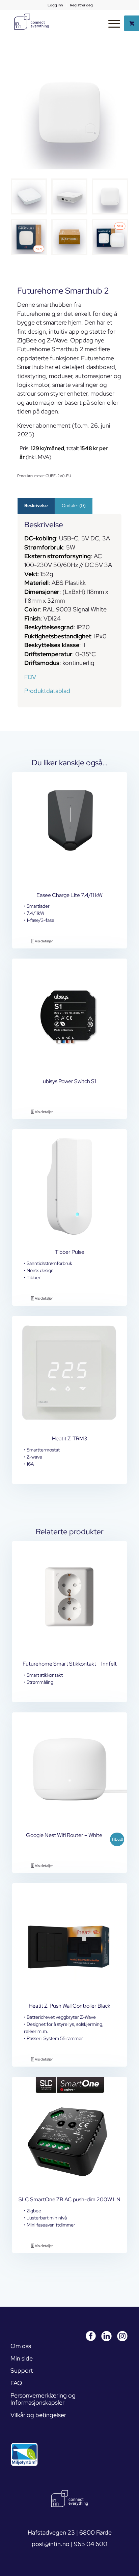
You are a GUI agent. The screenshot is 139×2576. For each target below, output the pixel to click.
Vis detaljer (44, 941)
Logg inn (55, 5)
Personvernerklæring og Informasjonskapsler (43, 2399)
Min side (22, 2358)
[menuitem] (55, 5)
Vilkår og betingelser (38, 2415)
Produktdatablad (47, 691)
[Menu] (111, 23)
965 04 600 (91, 2544)
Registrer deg (81, 5)
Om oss (21, 2346)
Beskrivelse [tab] (36, 506)
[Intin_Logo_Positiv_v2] (31, 22)
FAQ (16, 2383)
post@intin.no (51, 2544)
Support (22, 2370)
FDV (30, 677)
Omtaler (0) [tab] (74, 506)
